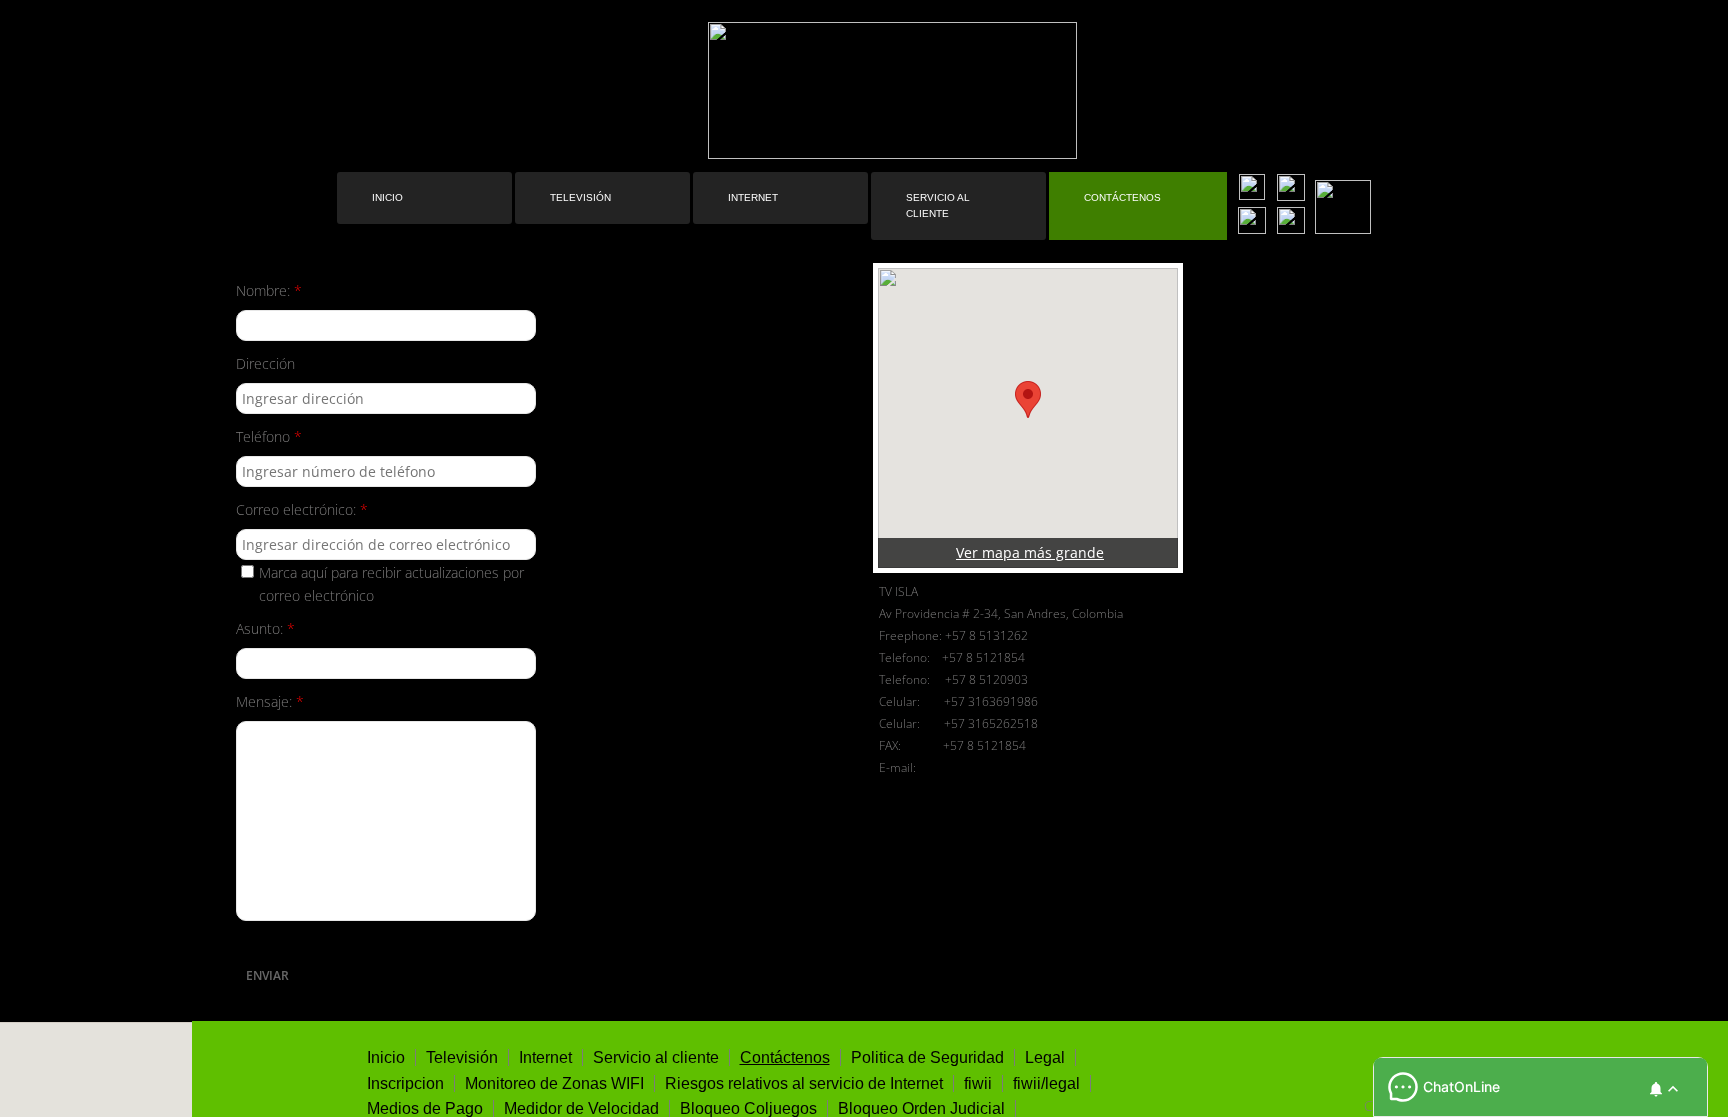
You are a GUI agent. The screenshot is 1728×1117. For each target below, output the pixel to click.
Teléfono (269, 436)
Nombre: (269, 290)
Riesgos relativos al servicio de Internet (804, 1083)
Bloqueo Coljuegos (748, 1108)
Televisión (580, 197)
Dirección (265, 363)
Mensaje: (270, 701)
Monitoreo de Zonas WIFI (554, 1083)
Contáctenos (1122, 197)
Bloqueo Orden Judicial (921, 1108)
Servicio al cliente (938, 205)
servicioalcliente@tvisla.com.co (1012, 767)
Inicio (387, 197)
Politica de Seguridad (927, 1057)
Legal (1045, 1057)
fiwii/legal (1046, 1083)
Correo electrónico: (302, 509)
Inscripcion (405, 1083)
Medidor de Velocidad (581, 1108)
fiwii (978, 1083)
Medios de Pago (425, 1108)
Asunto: (265, 628)
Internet (753, 197)
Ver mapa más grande (1030, 552)
